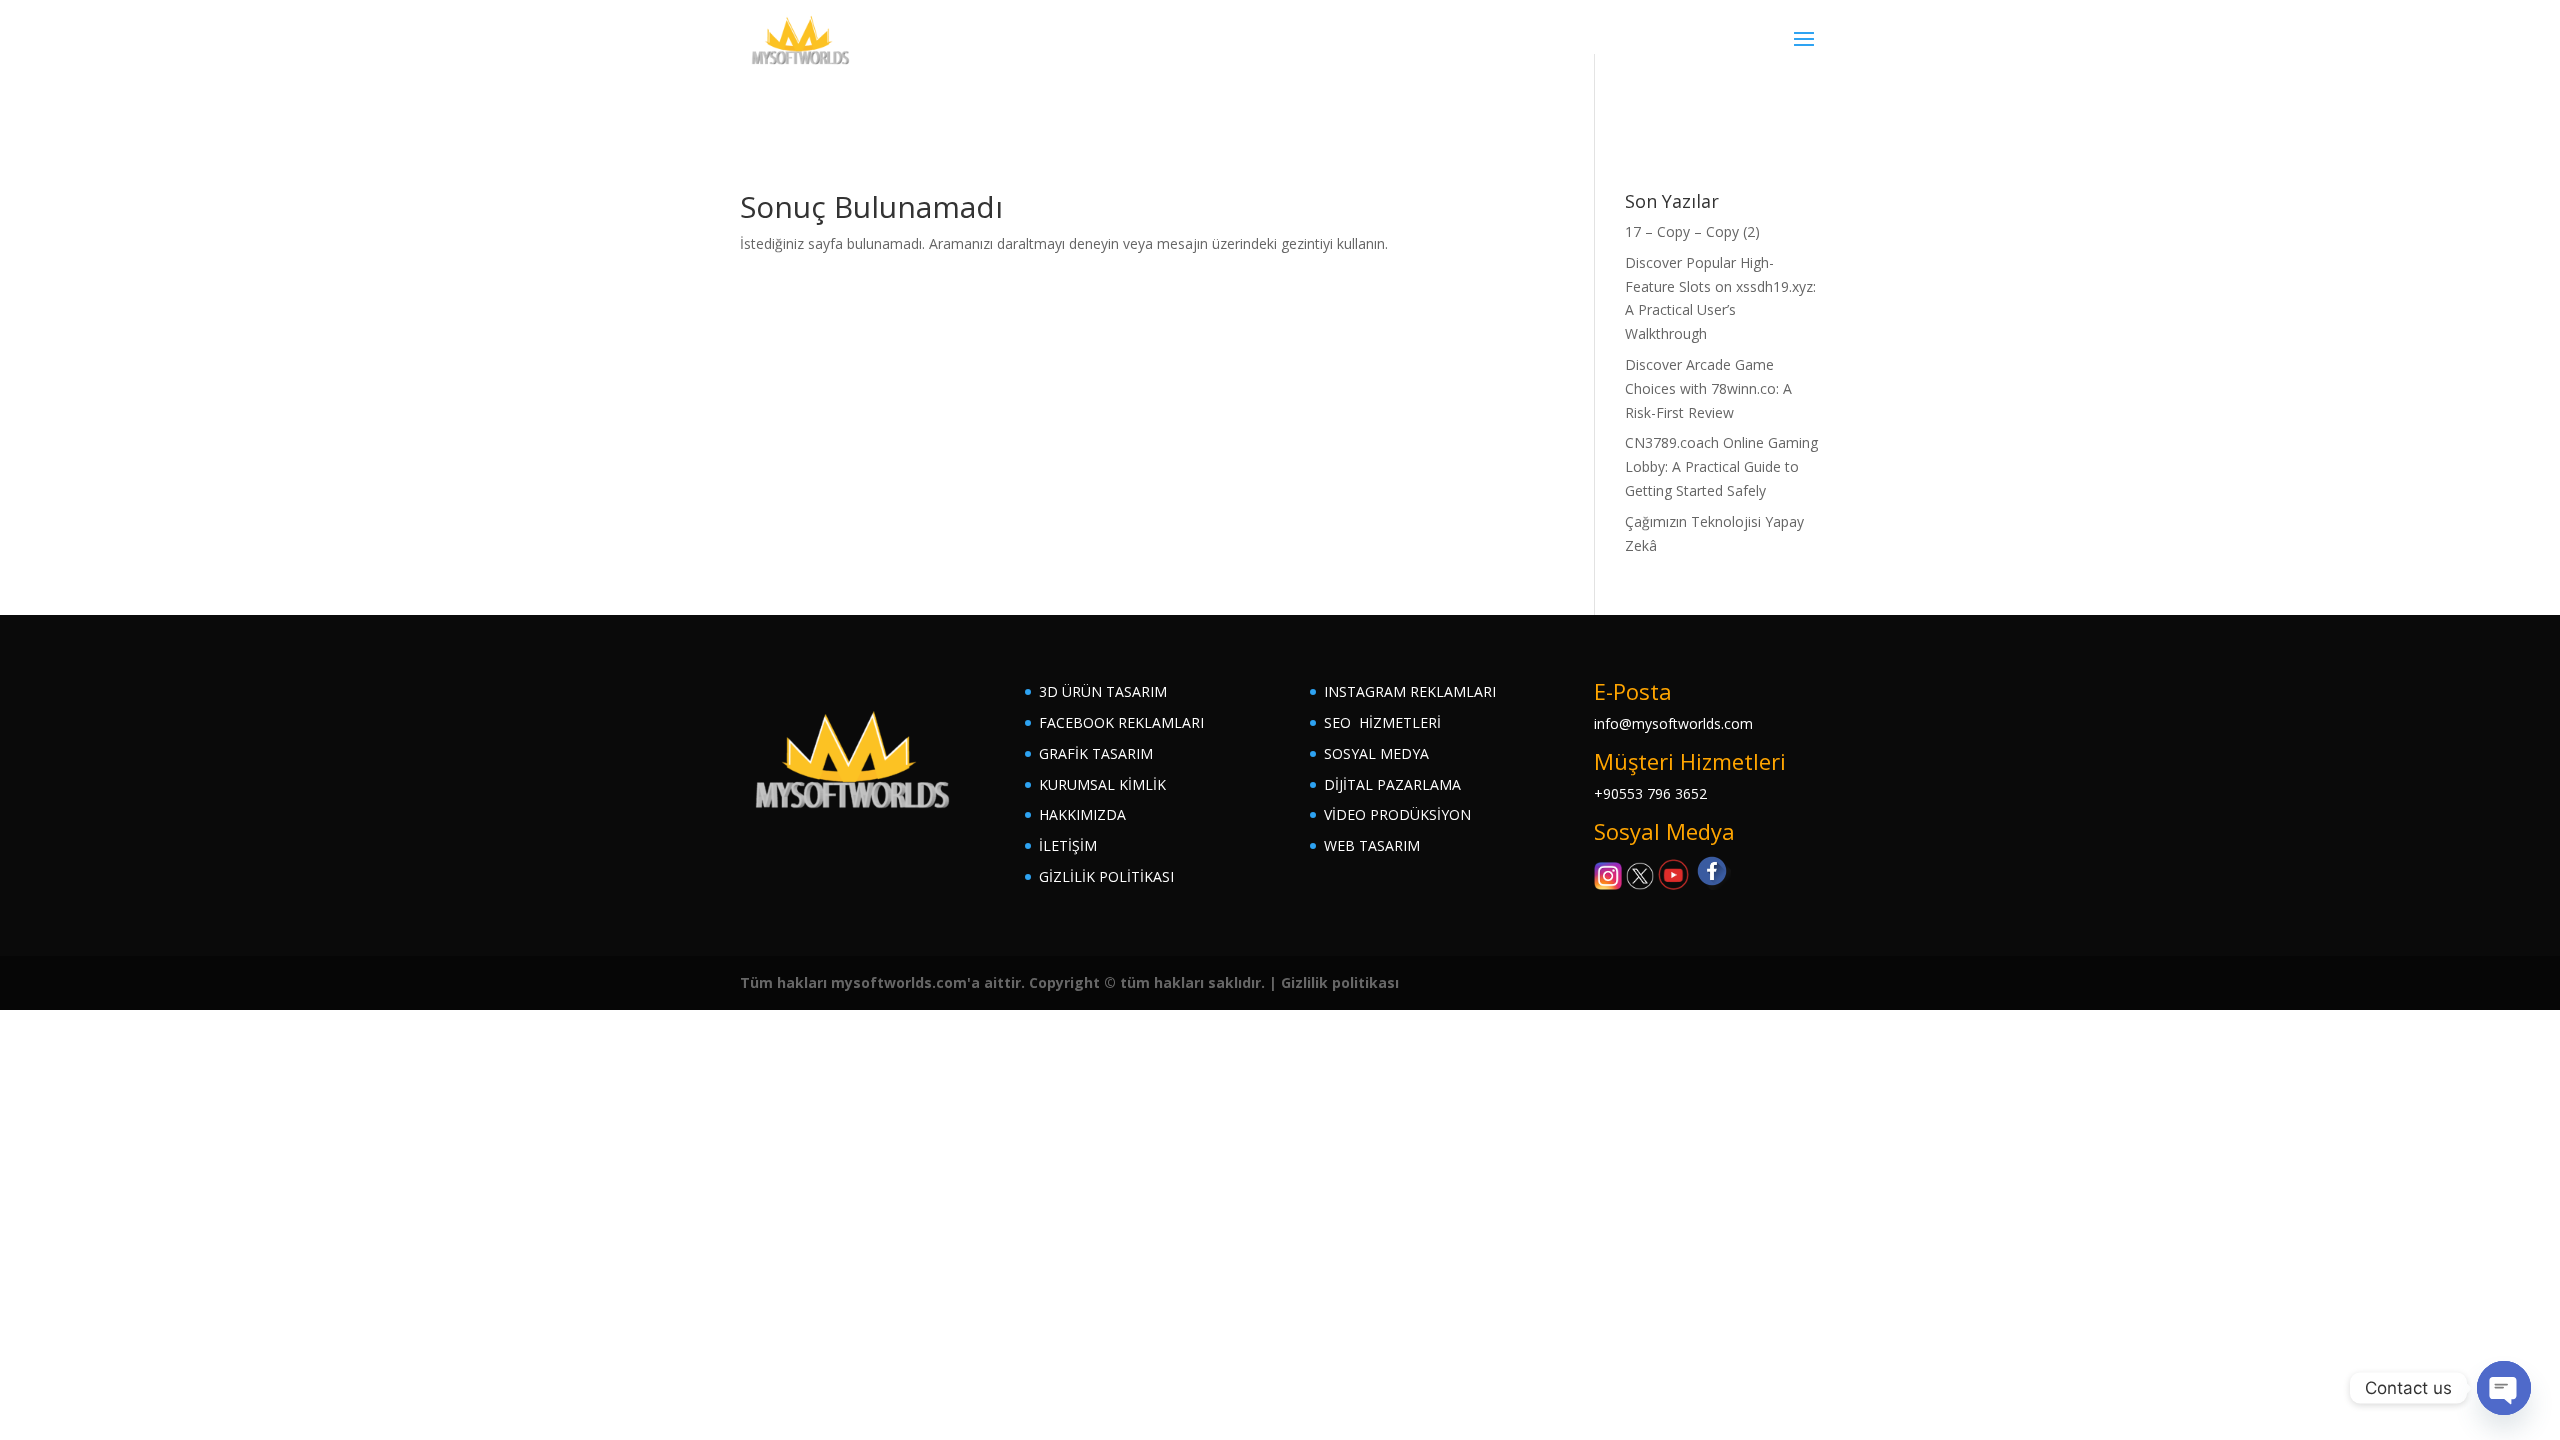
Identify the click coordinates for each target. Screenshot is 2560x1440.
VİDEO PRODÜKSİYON (1397, 814)
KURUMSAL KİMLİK (1102, 784)
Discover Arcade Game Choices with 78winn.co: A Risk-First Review (1708, 388)
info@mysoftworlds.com (1673, 723)
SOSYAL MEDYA (1376, 753)
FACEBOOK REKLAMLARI (1121, 722)
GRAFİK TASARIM (1096, 753)
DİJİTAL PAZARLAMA (1392, 784)
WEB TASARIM (1372, 845)
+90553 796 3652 (1650, 793)
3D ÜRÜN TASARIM (1103, 691)
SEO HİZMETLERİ (1382, 722)
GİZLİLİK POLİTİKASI (1106, 876)
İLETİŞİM (1068, 845)
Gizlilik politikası (1340, 982)
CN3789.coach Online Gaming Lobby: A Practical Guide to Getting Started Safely (1721, 466)
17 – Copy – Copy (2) (1692, 231)
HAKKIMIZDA (1082, 814)
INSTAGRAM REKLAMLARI (1410, 691)
